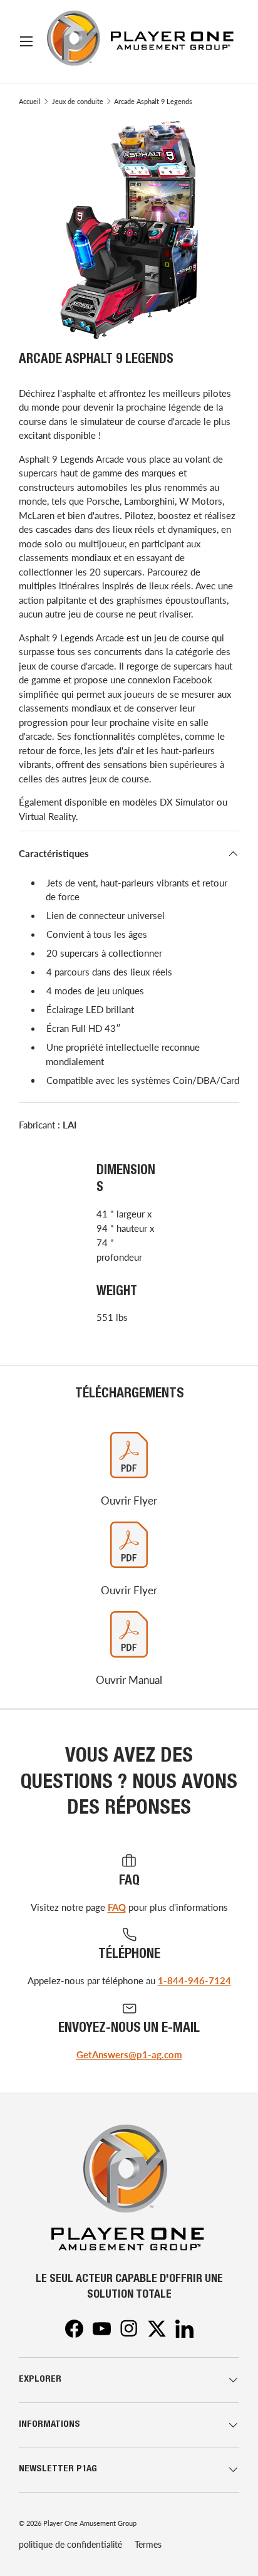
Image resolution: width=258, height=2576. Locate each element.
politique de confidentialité (70, 2544)
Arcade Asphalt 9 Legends (153, 101)
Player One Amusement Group (90, 2523)
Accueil (30, 101)
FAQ (117, 1907)
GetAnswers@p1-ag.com (129, 2054)
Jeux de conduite (78, 101)
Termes (148, 2544)
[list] (129, 229)
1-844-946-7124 (194, 1980)
